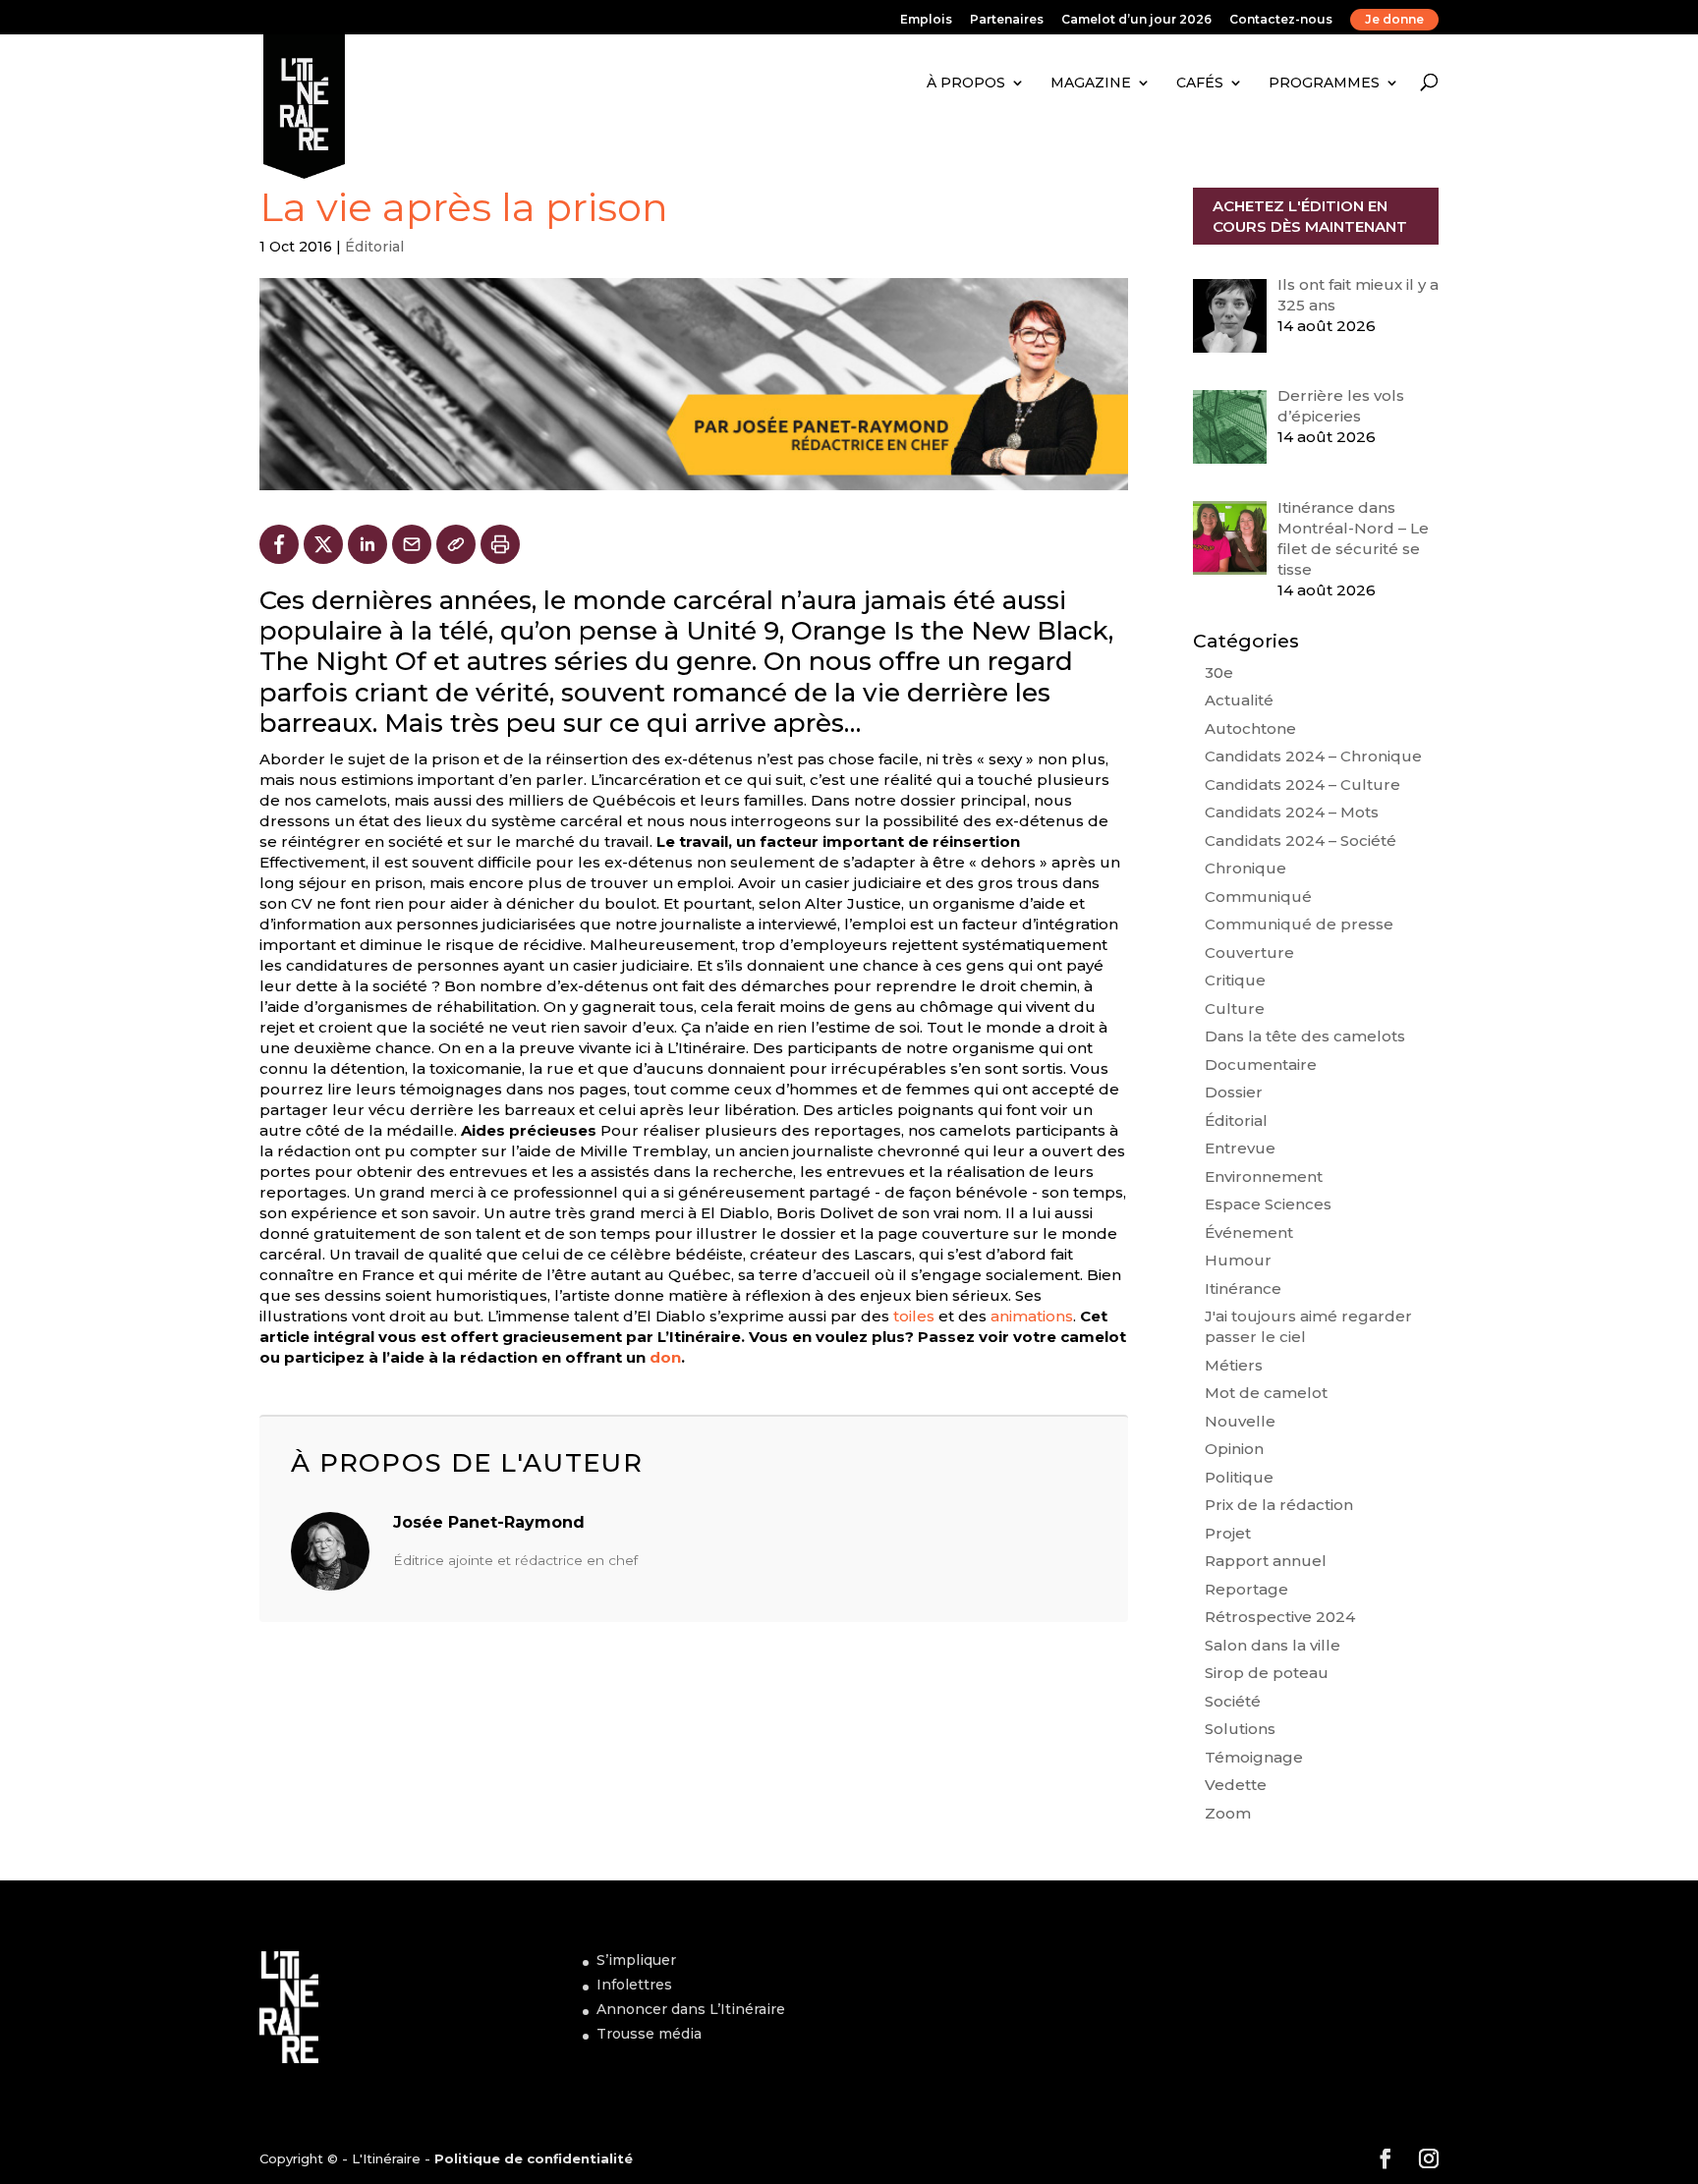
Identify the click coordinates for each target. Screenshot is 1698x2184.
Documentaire (1261, 1064)
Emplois (926, 20)
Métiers (1234, 1365)
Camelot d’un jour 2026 (1136, 20)
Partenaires (1007, 20)
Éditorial (374, 247)
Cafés (1200, 83)
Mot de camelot (1266, 1393)
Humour (1238, 1260)
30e (1219, 672)
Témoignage (1254, 1757)
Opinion (1234, 1449)
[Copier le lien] (456, 544)
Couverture (1249, 952)
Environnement (1264, 1176)
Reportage (1246, 1589)
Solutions (1240, 1729)
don (665, 1357)
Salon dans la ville (1273, 1645)
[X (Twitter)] (323, 544)
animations (1032, 1316)
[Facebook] (279, 544)
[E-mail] (412, 544)
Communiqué (1258, 896)
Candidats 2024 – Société (1301, 840)
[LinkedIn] (368, 544)
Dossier (1234, 1092)
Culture (1235, 1008)
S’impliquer (636, 1960)
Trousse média (649, 2034)
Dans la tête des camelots (1305, 1036)
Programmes (1324, 83)
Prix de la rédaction (1279, 1505)
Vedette (1236, 1785)
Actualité (1239, 700)
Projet (1228, 1533)
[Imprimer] (500, 544)
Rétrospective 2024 (1280, 1617)
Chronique (1245, 868)
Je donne (1394, 19)
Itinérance (1243, 1288)
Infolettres (634, 1985)
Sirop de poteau (1267, 1673)
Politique (1239, 1477)
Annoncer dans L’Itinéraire (691, 2009)
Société (1233, 1701)
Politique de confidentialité (534, 2158)
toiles (914, 1316)
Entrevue (1240, 1148)
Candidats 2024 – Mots (1292, 812)
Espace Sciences (1268, 1204)
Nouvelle (1240, 1421)
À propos (966, 83)
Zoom (1228, 1813)
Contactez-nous (1281, 20)
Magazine (1091, 83)
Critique (1235, 980)
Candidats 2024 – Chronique (1313, 756)
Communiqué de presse (1299, 924)
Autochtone (1250, 728)
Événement (1249, 1232)
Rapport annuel (1266, 1561)
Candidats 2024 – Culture (1302, 784)
